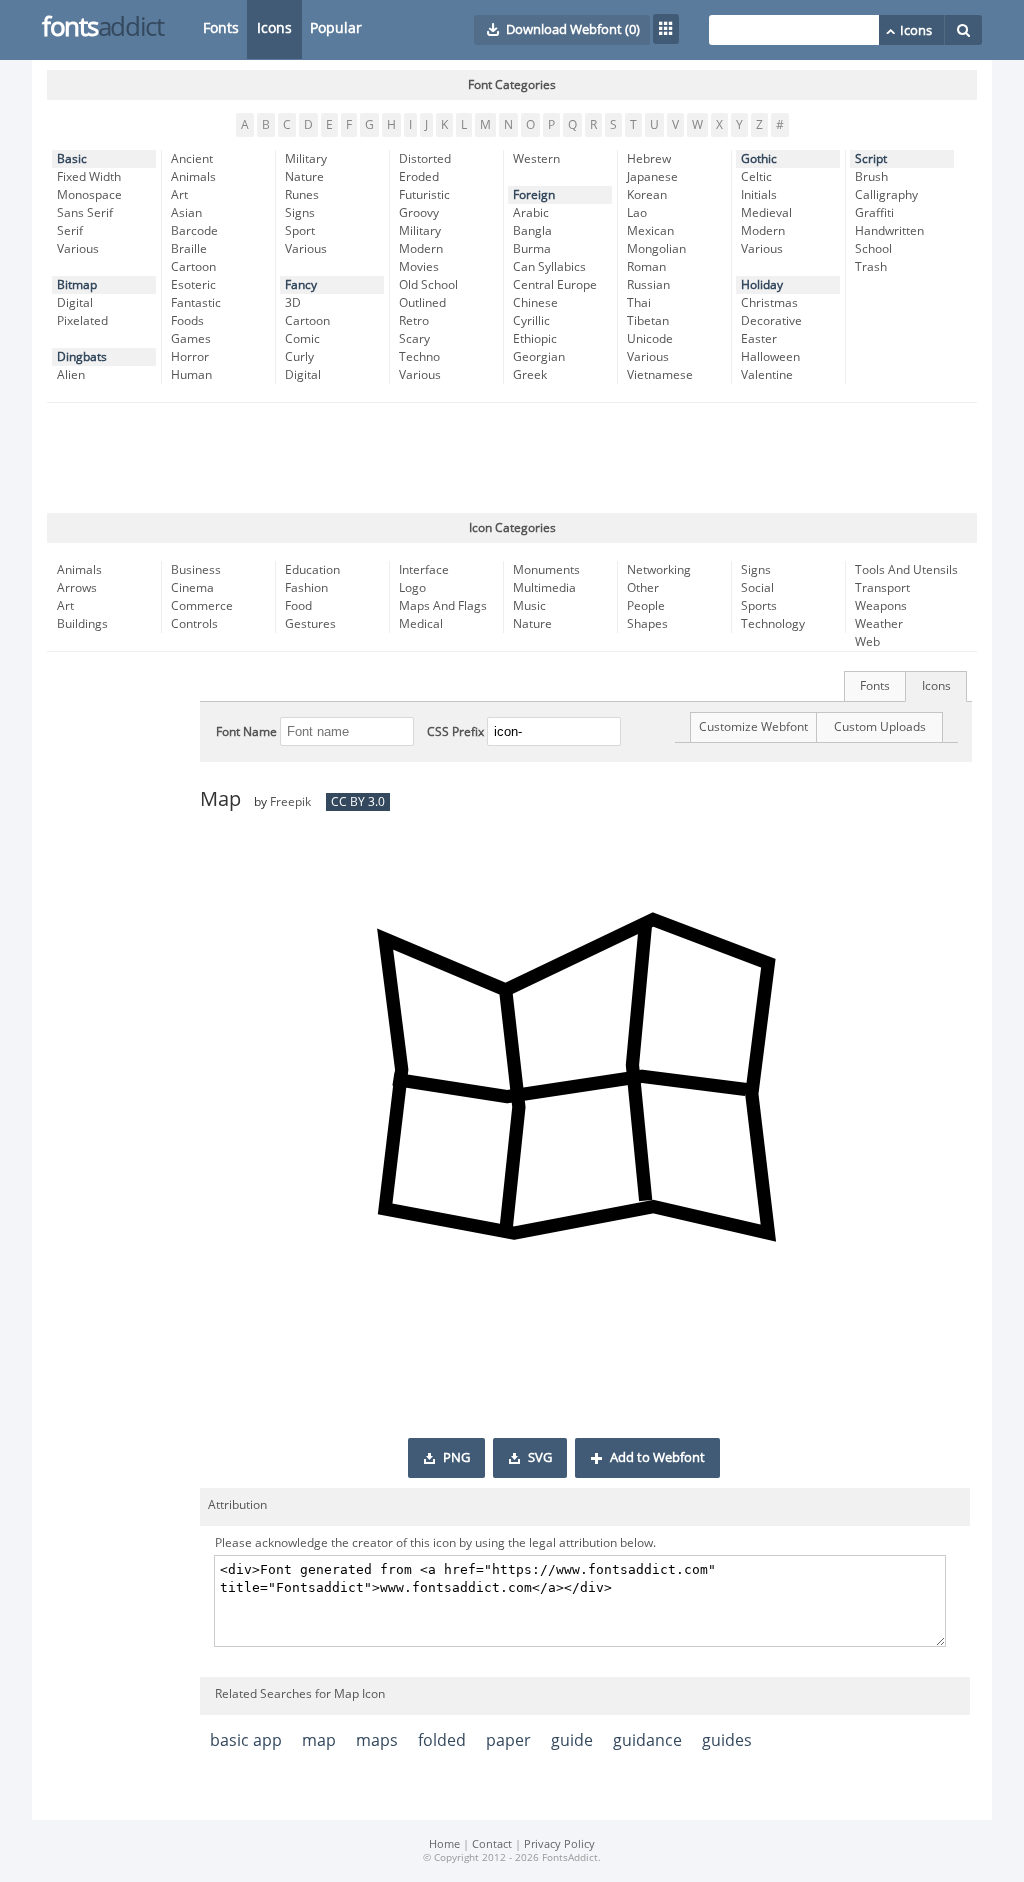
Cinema (192, 588)
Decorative (771, 321)
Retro (414, 321)
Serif (70, 231)
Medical (421, 624)
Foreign (534, 195)
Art (179, 195)
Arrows (77, 588)
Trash (871, 267)
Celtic (756, 177)
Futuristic (424, 195)
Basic (72, 159)
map (319, 1740)
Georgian (539, 357)
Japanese (652, 177)
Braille (189, 249)
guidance (647, 1740)
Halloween (770, 357)
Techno (419, 357)
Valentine (767, 375)
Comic (302, 339)
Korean (647, 195)
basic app (246, 1740)
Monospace (89, 195)
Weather (879, 624)
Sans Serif (85, 213)
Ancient (192, 159)
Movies (419, 267)
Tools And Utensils (906, 570)
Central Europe (555, 285)
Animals (193, 177)
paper (508, 1740)
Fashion (306, 588)
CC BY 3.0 (358, 802)
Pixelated (82, 321)
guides (727, 1740)
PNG (456, 1458)
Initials (759, 195)
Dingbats (82, 357)
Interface (424, 570)
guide (572, 1740)
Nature (304, 177)
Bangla (532, 231)
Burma (532, 249)
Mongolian (656, 249)
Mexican (650, 231)
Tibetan (648, 321)
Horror (190, 357)
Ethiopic (535, 339)
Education (312, 570)
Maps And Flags (443, 606)
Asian (186, 213)
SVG (540, 1458)
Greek (530, 375)
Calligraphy (886, 195)
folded (442, 1740)
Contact (492, 1844)
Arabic (531, 213)
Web (867, 642)
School (873, 249)
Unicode (650, 339)
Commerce (202, 606)
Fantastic (196, 303)
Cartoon (193, 267)
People (646, 606)
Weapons (881, 606)
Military (306, 159)
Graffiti (874, 213)
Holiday (762, 285)
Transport (882, 588)
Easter (759, 339)
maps (377, 1740)
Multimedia (544, 588)
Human (191, 375)
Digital (75, 303)
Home (444, 1844)
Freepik (290, 802)
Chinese (535, 303)
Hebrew (649, 159)
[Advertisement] (512, 458)
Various (78, 249)
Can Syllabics (549, 267)
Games (191, 339)
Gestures (310, 624)
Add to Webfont (657, 1458)
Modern (421, 249)
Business (196, 570)
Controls (194, 624)
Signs (300, 213)
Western (536, 159)
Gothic (759, 159)
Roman (646, 267)
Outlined (422, 303)
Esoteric (193, 285)
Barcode (194, 231)
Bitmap (77, 285)
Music (529, 606)
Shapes (647, 624)
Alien (71, 375)
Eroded (419, 177)
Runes (302, 195)
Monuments (546, 570)
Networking (659, 570)
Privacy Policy (559, 1844)
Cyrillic (531, 321)
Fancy (301, 285)
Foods (187, 321)
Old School (428, 285)
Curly (299, 357)
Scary (414, 339)
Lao (637, 213)
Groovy (419, 213)
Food (298, 606)
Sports (759, 606)
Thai (639, 303)
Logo (412, 588)
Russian (648, 285)
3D (293, 303)
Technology (773, 624)
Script (871, 159)
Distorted (425, 159)
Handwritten (889, 231)
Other (643, 588)
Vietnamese (660, 375)
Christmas (769, 303)
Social (757, 588)
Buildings (82, 624)
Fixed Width (89, 177)
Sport (300, 231)
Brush (871, 177)
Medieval (766, 213)
